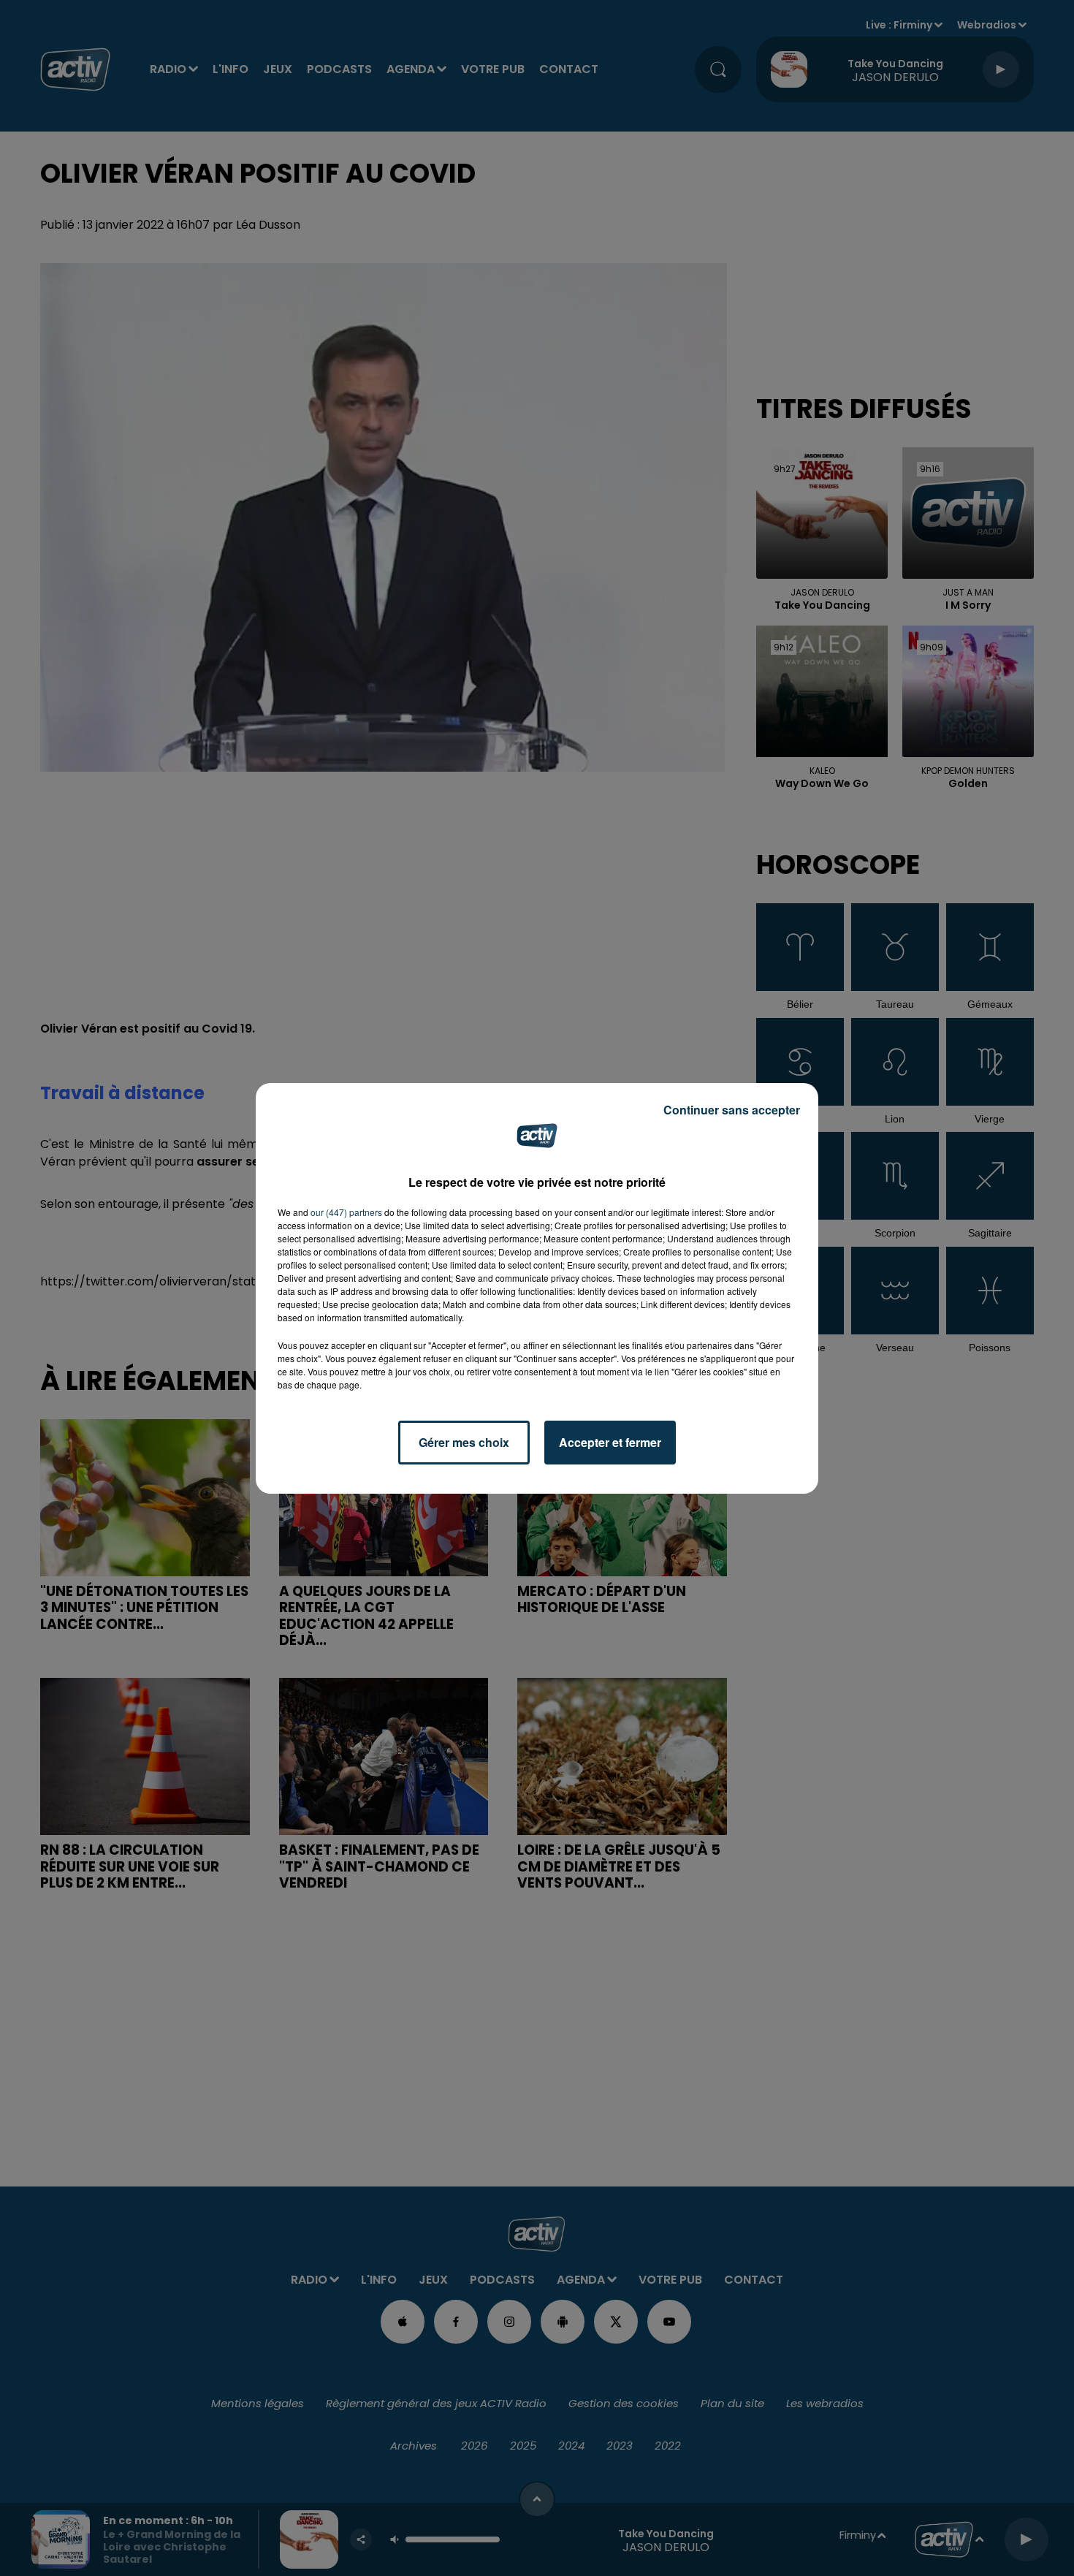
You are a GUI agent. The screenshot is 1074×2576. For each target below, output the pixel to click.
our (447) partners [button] (346, 1212)
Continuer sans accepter (732, 1110)
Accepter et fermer (610, 1442)
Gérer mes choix (464, 1442)
